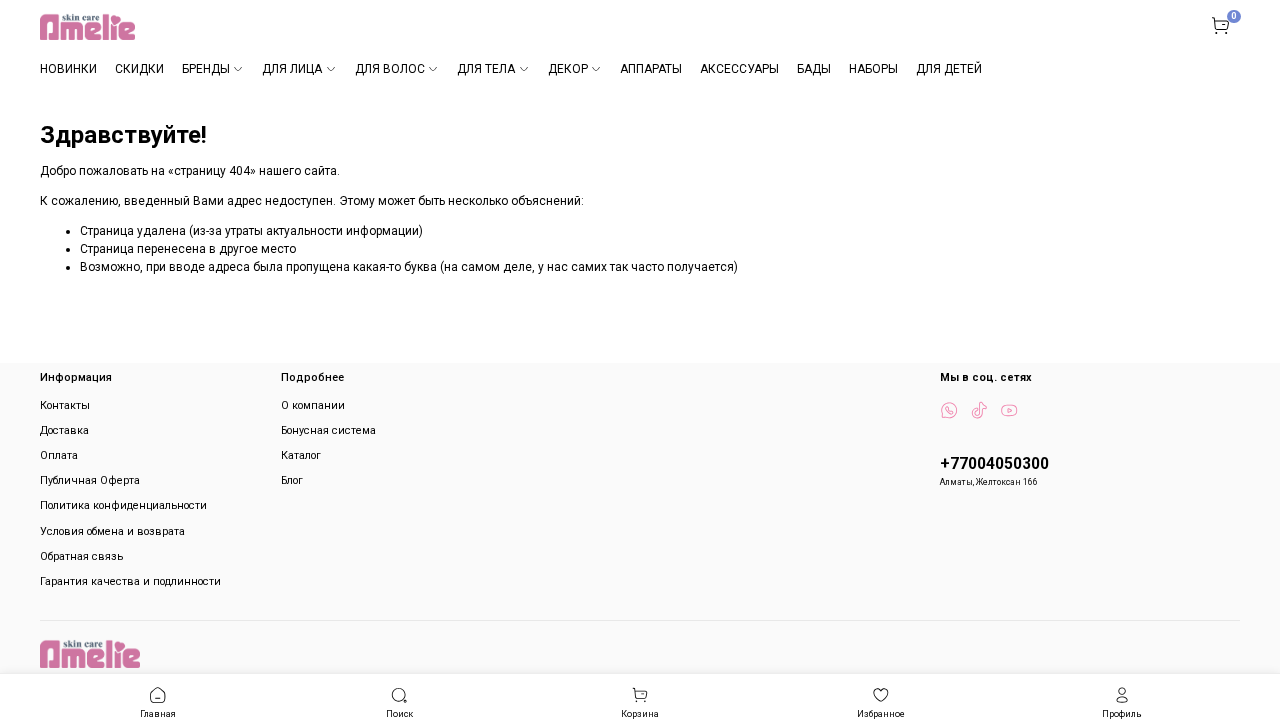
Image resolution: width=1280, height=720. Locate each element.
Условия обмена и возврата (112, 531)
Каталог (301, 455)
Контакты (65, 405)
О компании (313, 405)
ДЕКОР (568, 69)
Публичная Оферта (90, 480)
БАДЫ (814, 69)
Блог (292, 480)
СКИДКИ (139, 69)
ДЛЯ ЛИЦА (292, 69)
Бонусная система (328, 430)
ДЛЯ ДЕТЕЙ (949, 69)
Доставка (64, 430)
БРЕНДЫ (206, 69)
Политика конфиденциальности (123, 505)
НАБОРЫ (873, 69)
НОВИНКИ (68, 69)
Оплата (59, 455)
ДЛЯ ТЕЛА (486, 69)
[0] (1220, 25)
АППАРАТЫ (651, 69)
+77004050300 (994, 464)
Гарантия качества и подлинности (130, 581)
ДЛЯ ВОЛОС (390, 69)
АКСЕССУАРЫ (739, 69)
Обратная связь (81, 556)
